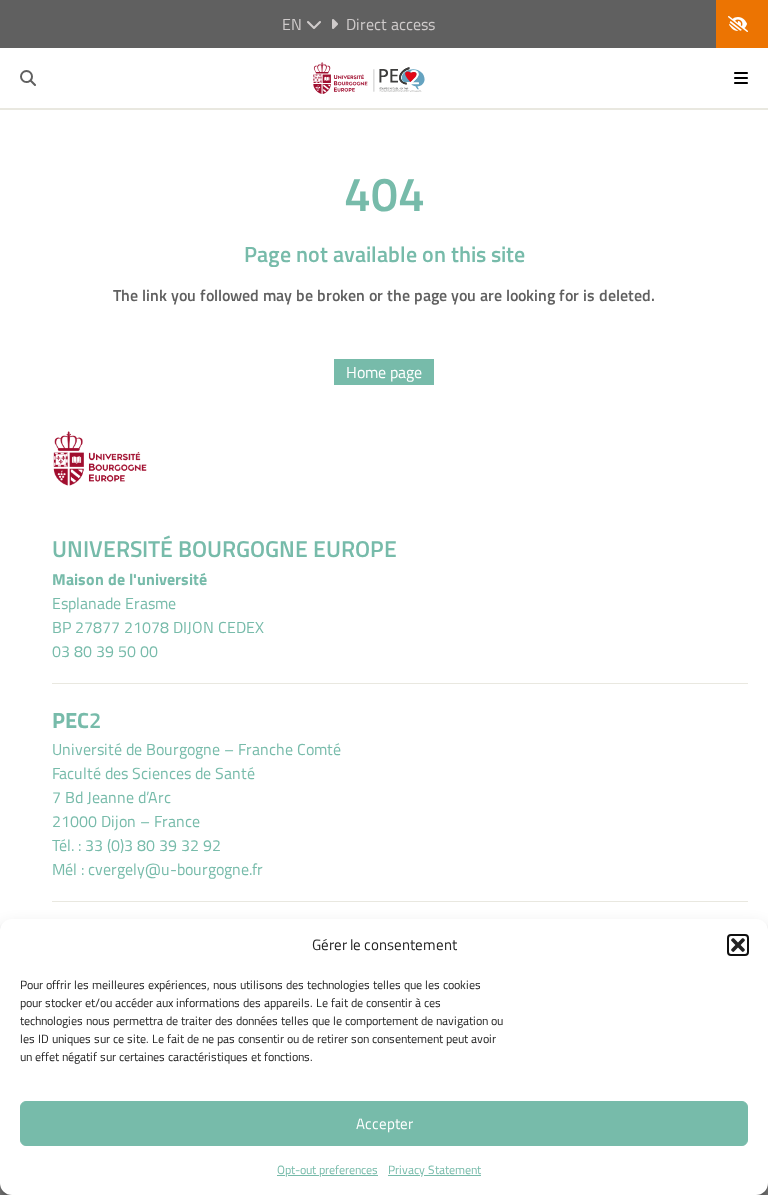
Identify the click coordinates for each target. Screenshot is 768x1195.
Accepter (384, 1123)
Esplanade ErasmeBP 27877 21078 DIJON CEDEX (158, 615)
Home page (384, 372)
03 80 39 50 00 (105, 651)
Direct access (390, 24)
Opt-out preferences (327, 1169)
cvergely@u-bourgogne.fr (175, 869)
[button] (738, 945)
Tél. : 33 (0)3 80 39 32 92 (136, 845)
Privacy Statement (434, 1169)
